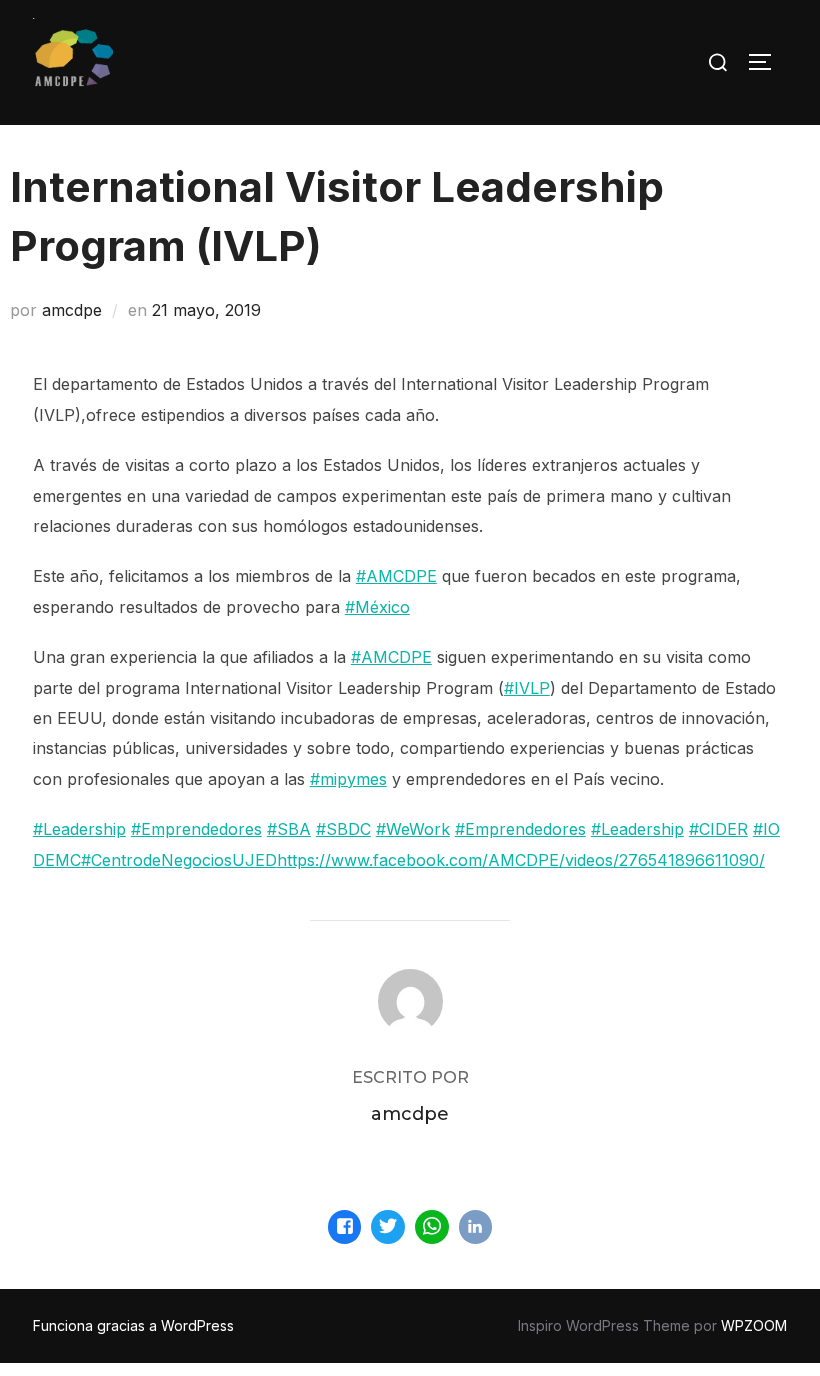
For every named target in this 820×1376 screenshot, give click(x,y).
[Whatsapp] (432, 1227)
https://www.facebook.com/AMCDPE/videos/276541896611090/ (521, 860)
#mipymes (348, 779)
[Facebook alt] (345, 1227)
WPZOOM (754, 1325)
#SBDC (343, 829)
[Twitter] (388, 1227)
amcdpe (72, 310)
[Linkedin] (476, 1227)
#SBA (289, 829)
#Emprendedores (196, 829)
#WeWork (413, 829)
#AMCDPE (396, 576)
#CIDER (718, 829)
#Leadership (79, 829)
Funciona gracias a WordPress (133, 1325)
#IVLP (527, 688)
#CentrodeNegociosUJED (179, 860)
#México (377, 607)
